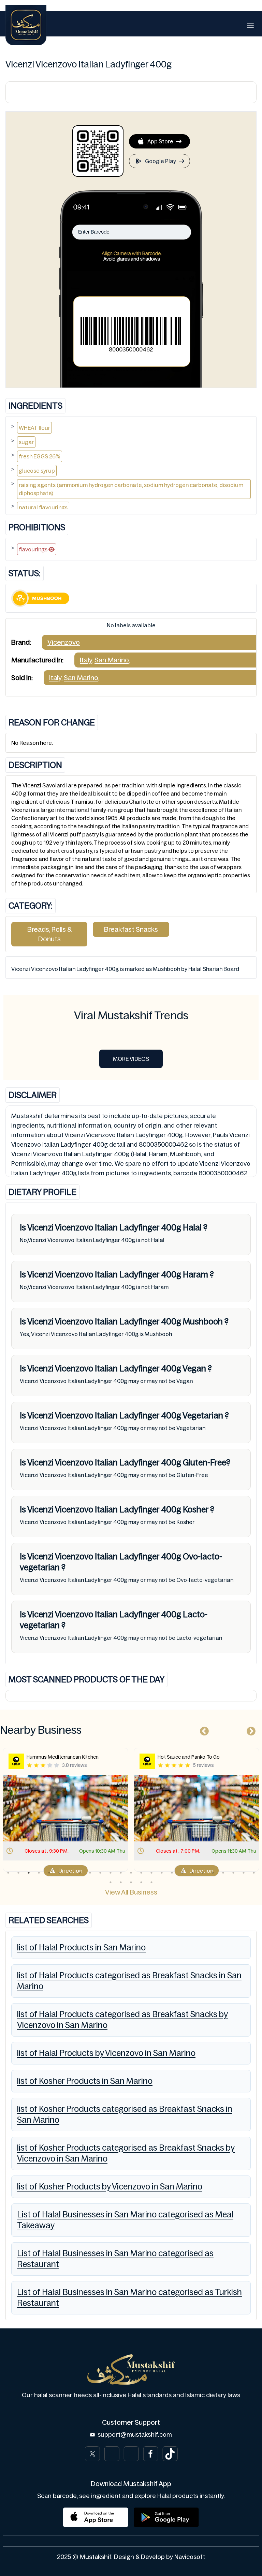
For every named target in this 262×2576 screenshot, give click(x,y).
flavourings (34, 549)
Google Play (161, 161)
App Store (160, 141)
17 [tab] (172, 1873)
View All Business (131, 1892)
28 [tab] (131, 1882)
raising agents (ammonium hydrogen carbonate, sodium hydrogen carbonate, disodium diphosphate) (131, 489)
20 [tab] (203, 1873)
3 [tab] (29, 1873)
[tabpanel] (99, 1810)
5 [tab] (49, 1873)
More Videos (131, 1059)
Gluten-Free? (206, 1463)
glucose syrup (37, 471)
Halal (192, 1228)
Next (249, 1730)
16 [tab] (162, 1873)
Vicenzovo (64, 642)
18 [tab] (182, 1873)
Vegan (194, 1369)
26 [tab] (111, 1882)
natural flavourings (43, 507)
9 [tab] (90, 1873)
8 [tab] (80, 1873)
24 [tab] (244, 1873)
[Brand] (26, 25)
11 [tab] (111, 1873)
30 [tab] (151, 1882)
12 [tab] (121, 1873)
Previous (203, 1730)
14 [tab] (141, 1873)
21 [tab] (213, 1873)
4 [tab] (39, 1873)
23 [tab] (233, 1873)
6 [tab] (59, 1873)
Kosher (196, 1510)
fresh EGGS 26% (40, 456)
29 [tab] (141, 1882)
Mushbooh (203, 1322)
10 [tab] (100, 1873)
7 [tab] (70, 1873)
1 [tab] (8, 1873)
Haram (195, 1275)
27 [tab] (121, 1882)
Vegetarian (203, 1416)
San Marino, (112, 660)
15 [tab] (151, 1873)
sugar (26, 442)
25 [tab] (254, 1873)
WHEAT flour (34, 428)
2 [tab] (18, 1873)
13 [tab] (131, 1873)
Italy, (86, 660)
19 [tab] (192, 1873)
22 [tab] (223, 1873)
